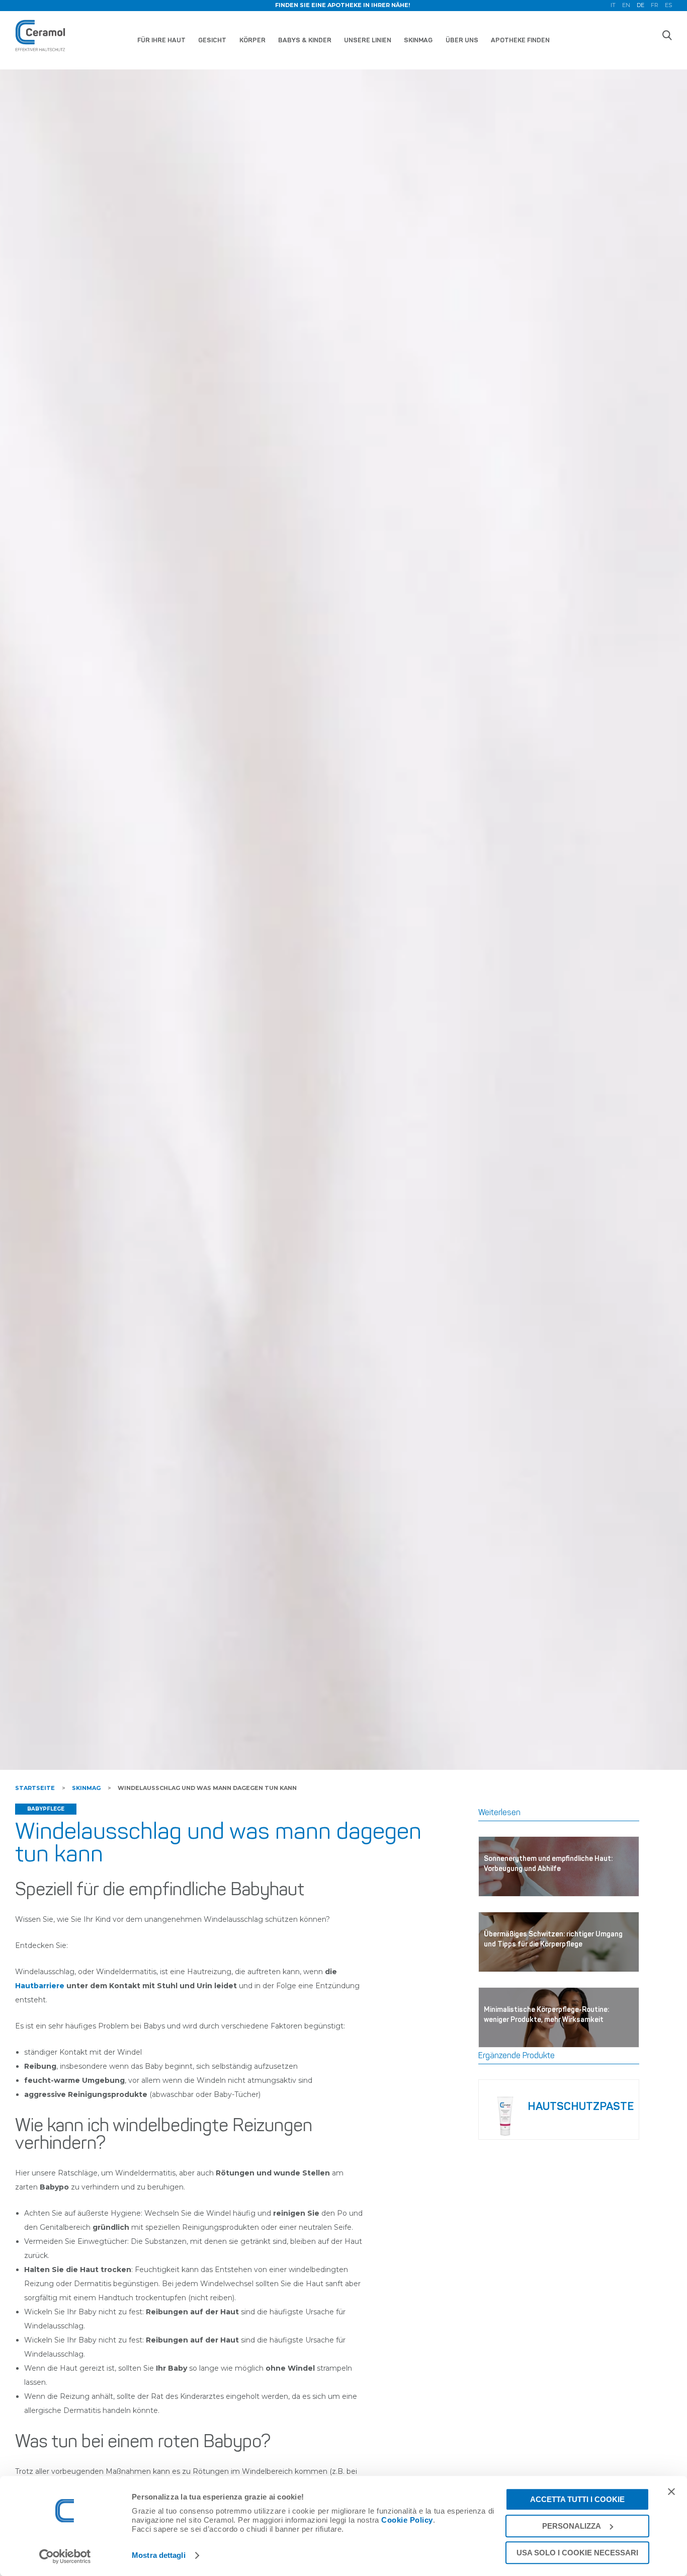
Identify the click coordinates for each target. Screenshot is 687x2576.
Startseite (35, 1788)
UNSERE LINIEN (368, 40)
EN (626, 6)
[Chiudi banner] (671, 2491)
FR (655, 6)
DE (640, 6)
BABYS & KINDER (305, 40)
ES (668, 6)
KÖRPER (252, 40)
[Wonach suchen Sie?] (667, 35)
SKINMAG (418, 40)
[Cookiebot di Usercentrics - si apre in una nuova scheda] (65, 2556)
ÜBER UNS (462, 40)
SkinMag (86, 1788)
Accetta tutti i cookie (577, 2499)
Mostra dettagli (159, 2556)
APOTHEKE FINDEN (520, 40)
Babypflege (46, 1809)
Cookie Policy (407, 2520)
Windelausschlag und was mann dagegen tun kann (207, 1788)
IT (613, 6)
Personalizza (572, 2526)
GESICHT (212, 40)
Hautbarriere (41, 1986)
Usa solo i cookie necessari (577, 2553)
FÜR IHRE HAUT (161, 40)
